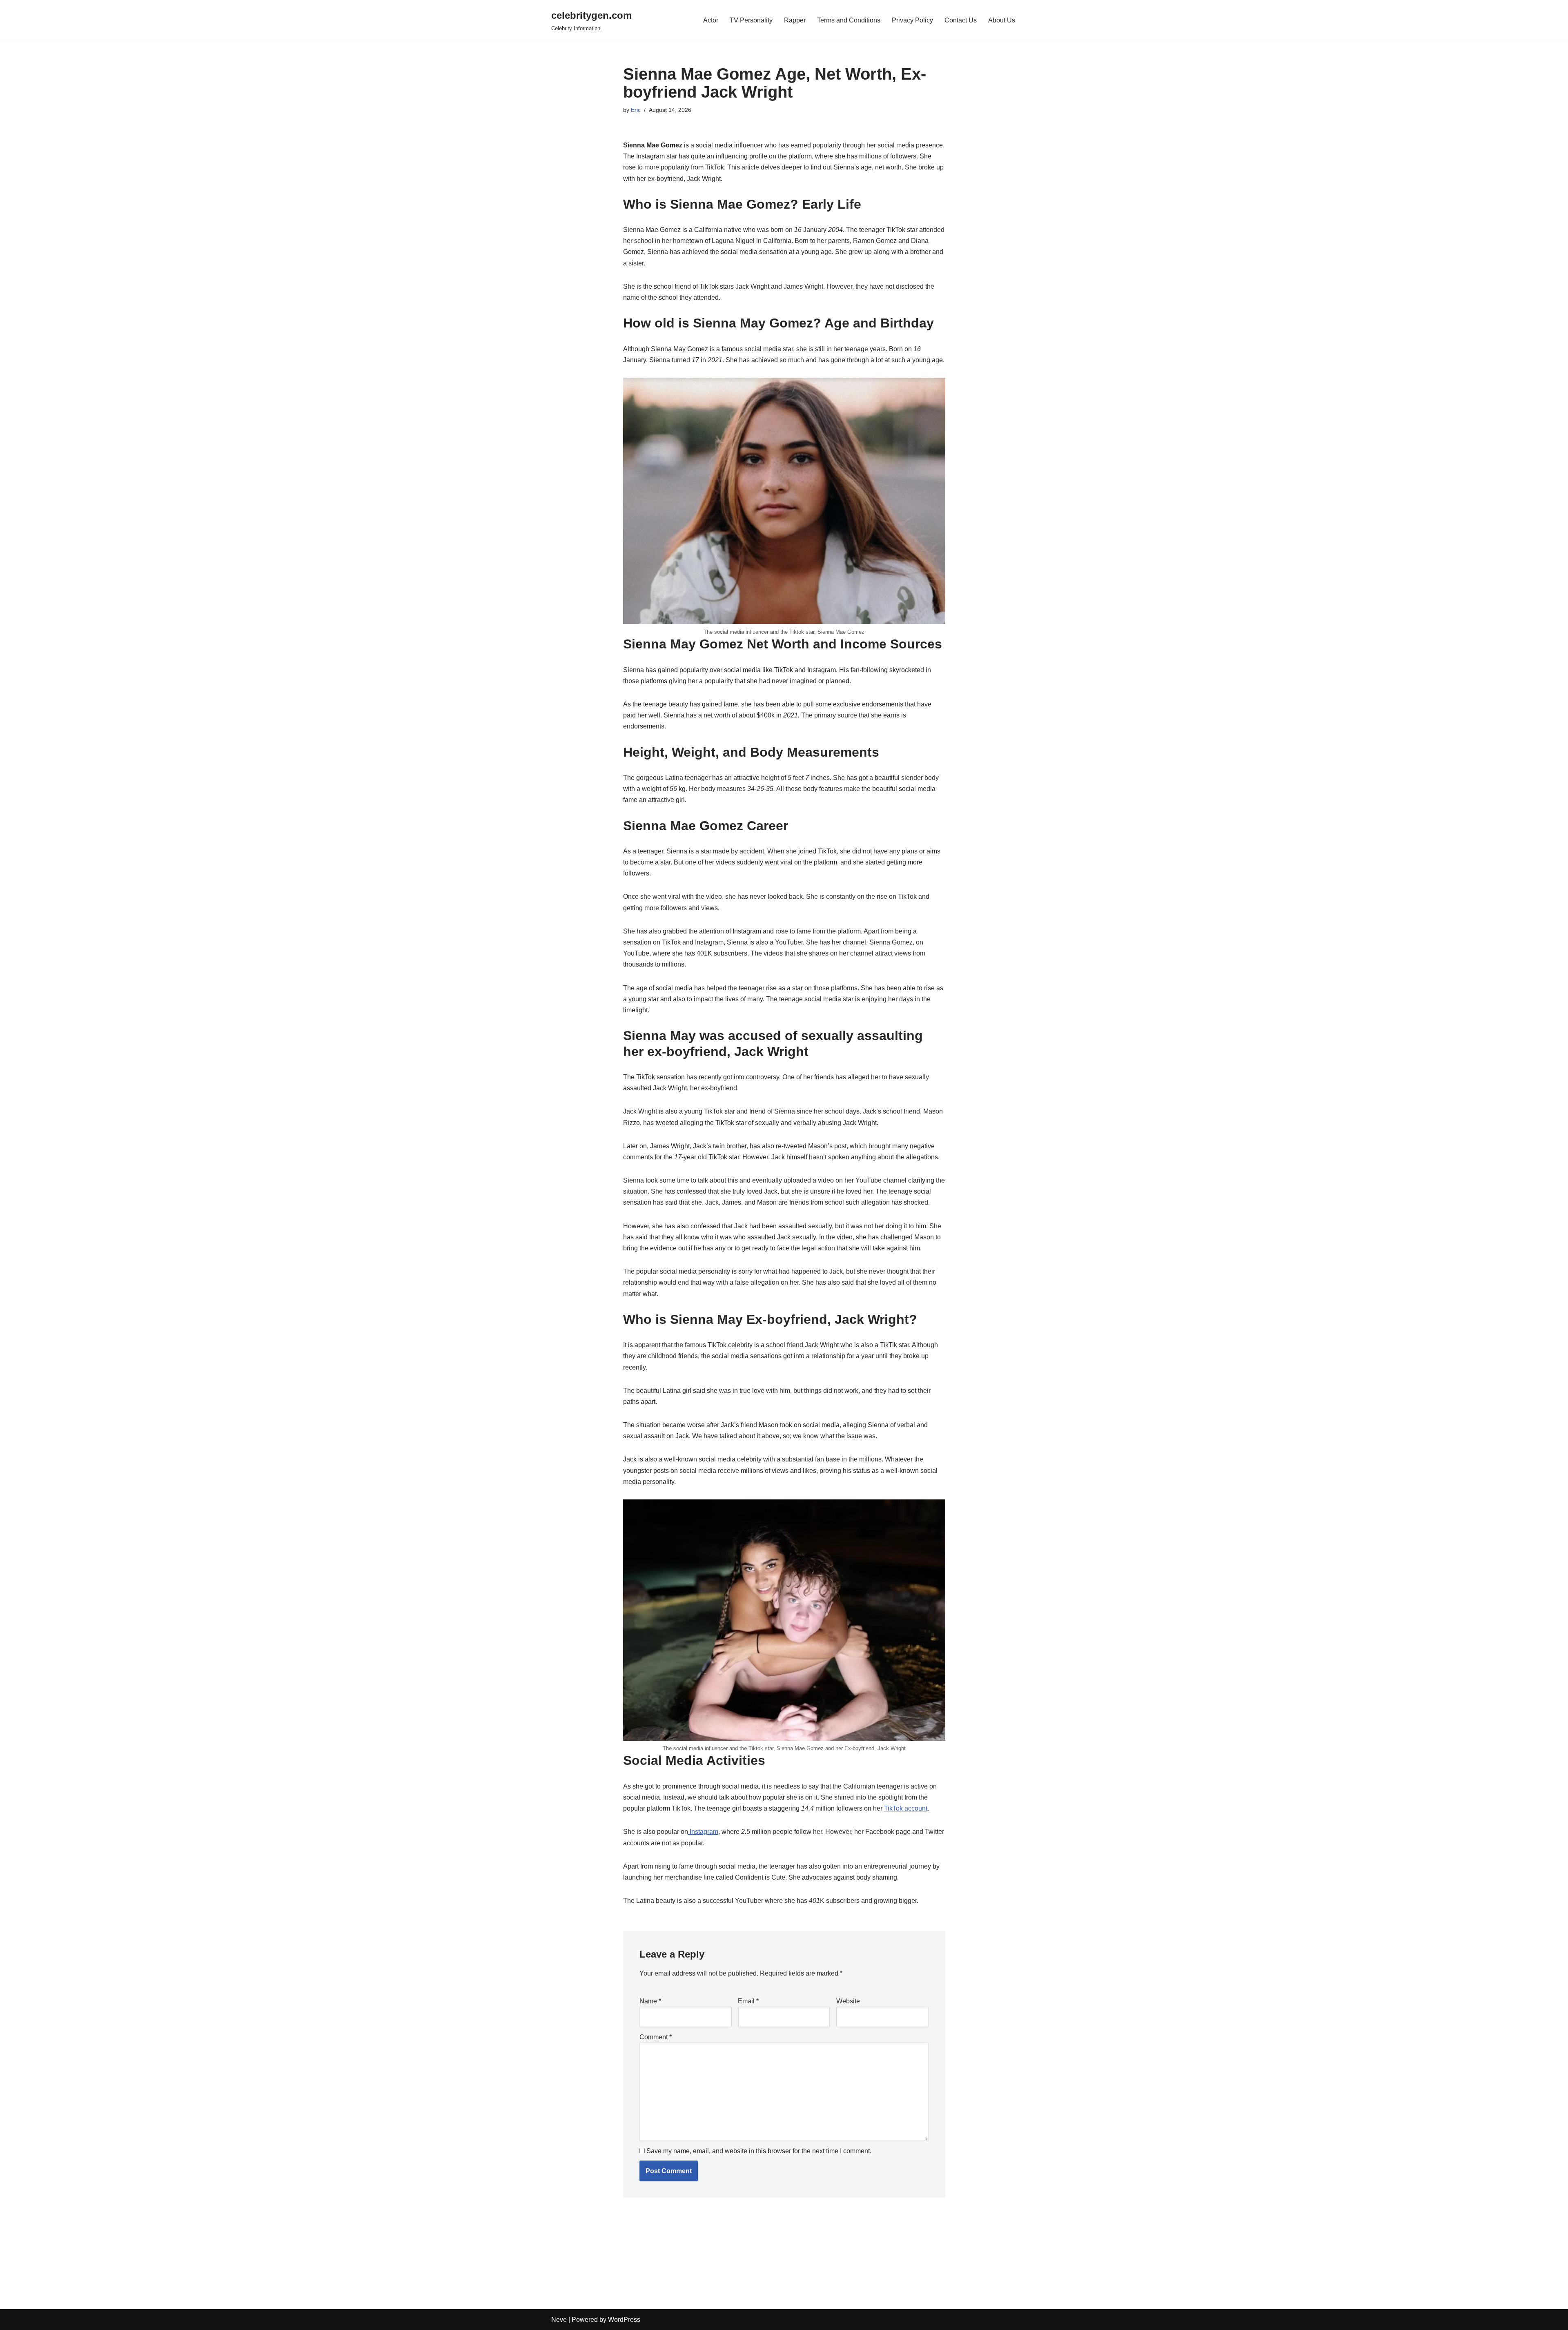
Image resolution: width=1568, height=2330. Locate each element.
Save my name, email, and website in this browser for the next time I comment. (759, 2151)
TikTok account (906, 1808)
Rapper (795, 20)
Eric (636, 110)
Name (650, 2001)
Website (848, 2001)
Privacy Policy (912, 20)
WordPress (624, 2320)
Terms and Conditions (849, 20)
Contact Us (961, 20)
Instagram (703, 1832)
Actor (711, 20)
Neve (559, 2320)
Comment (656, 2037)
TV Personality (751, 20)
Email (748, 2001)
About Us (1002, 20)
